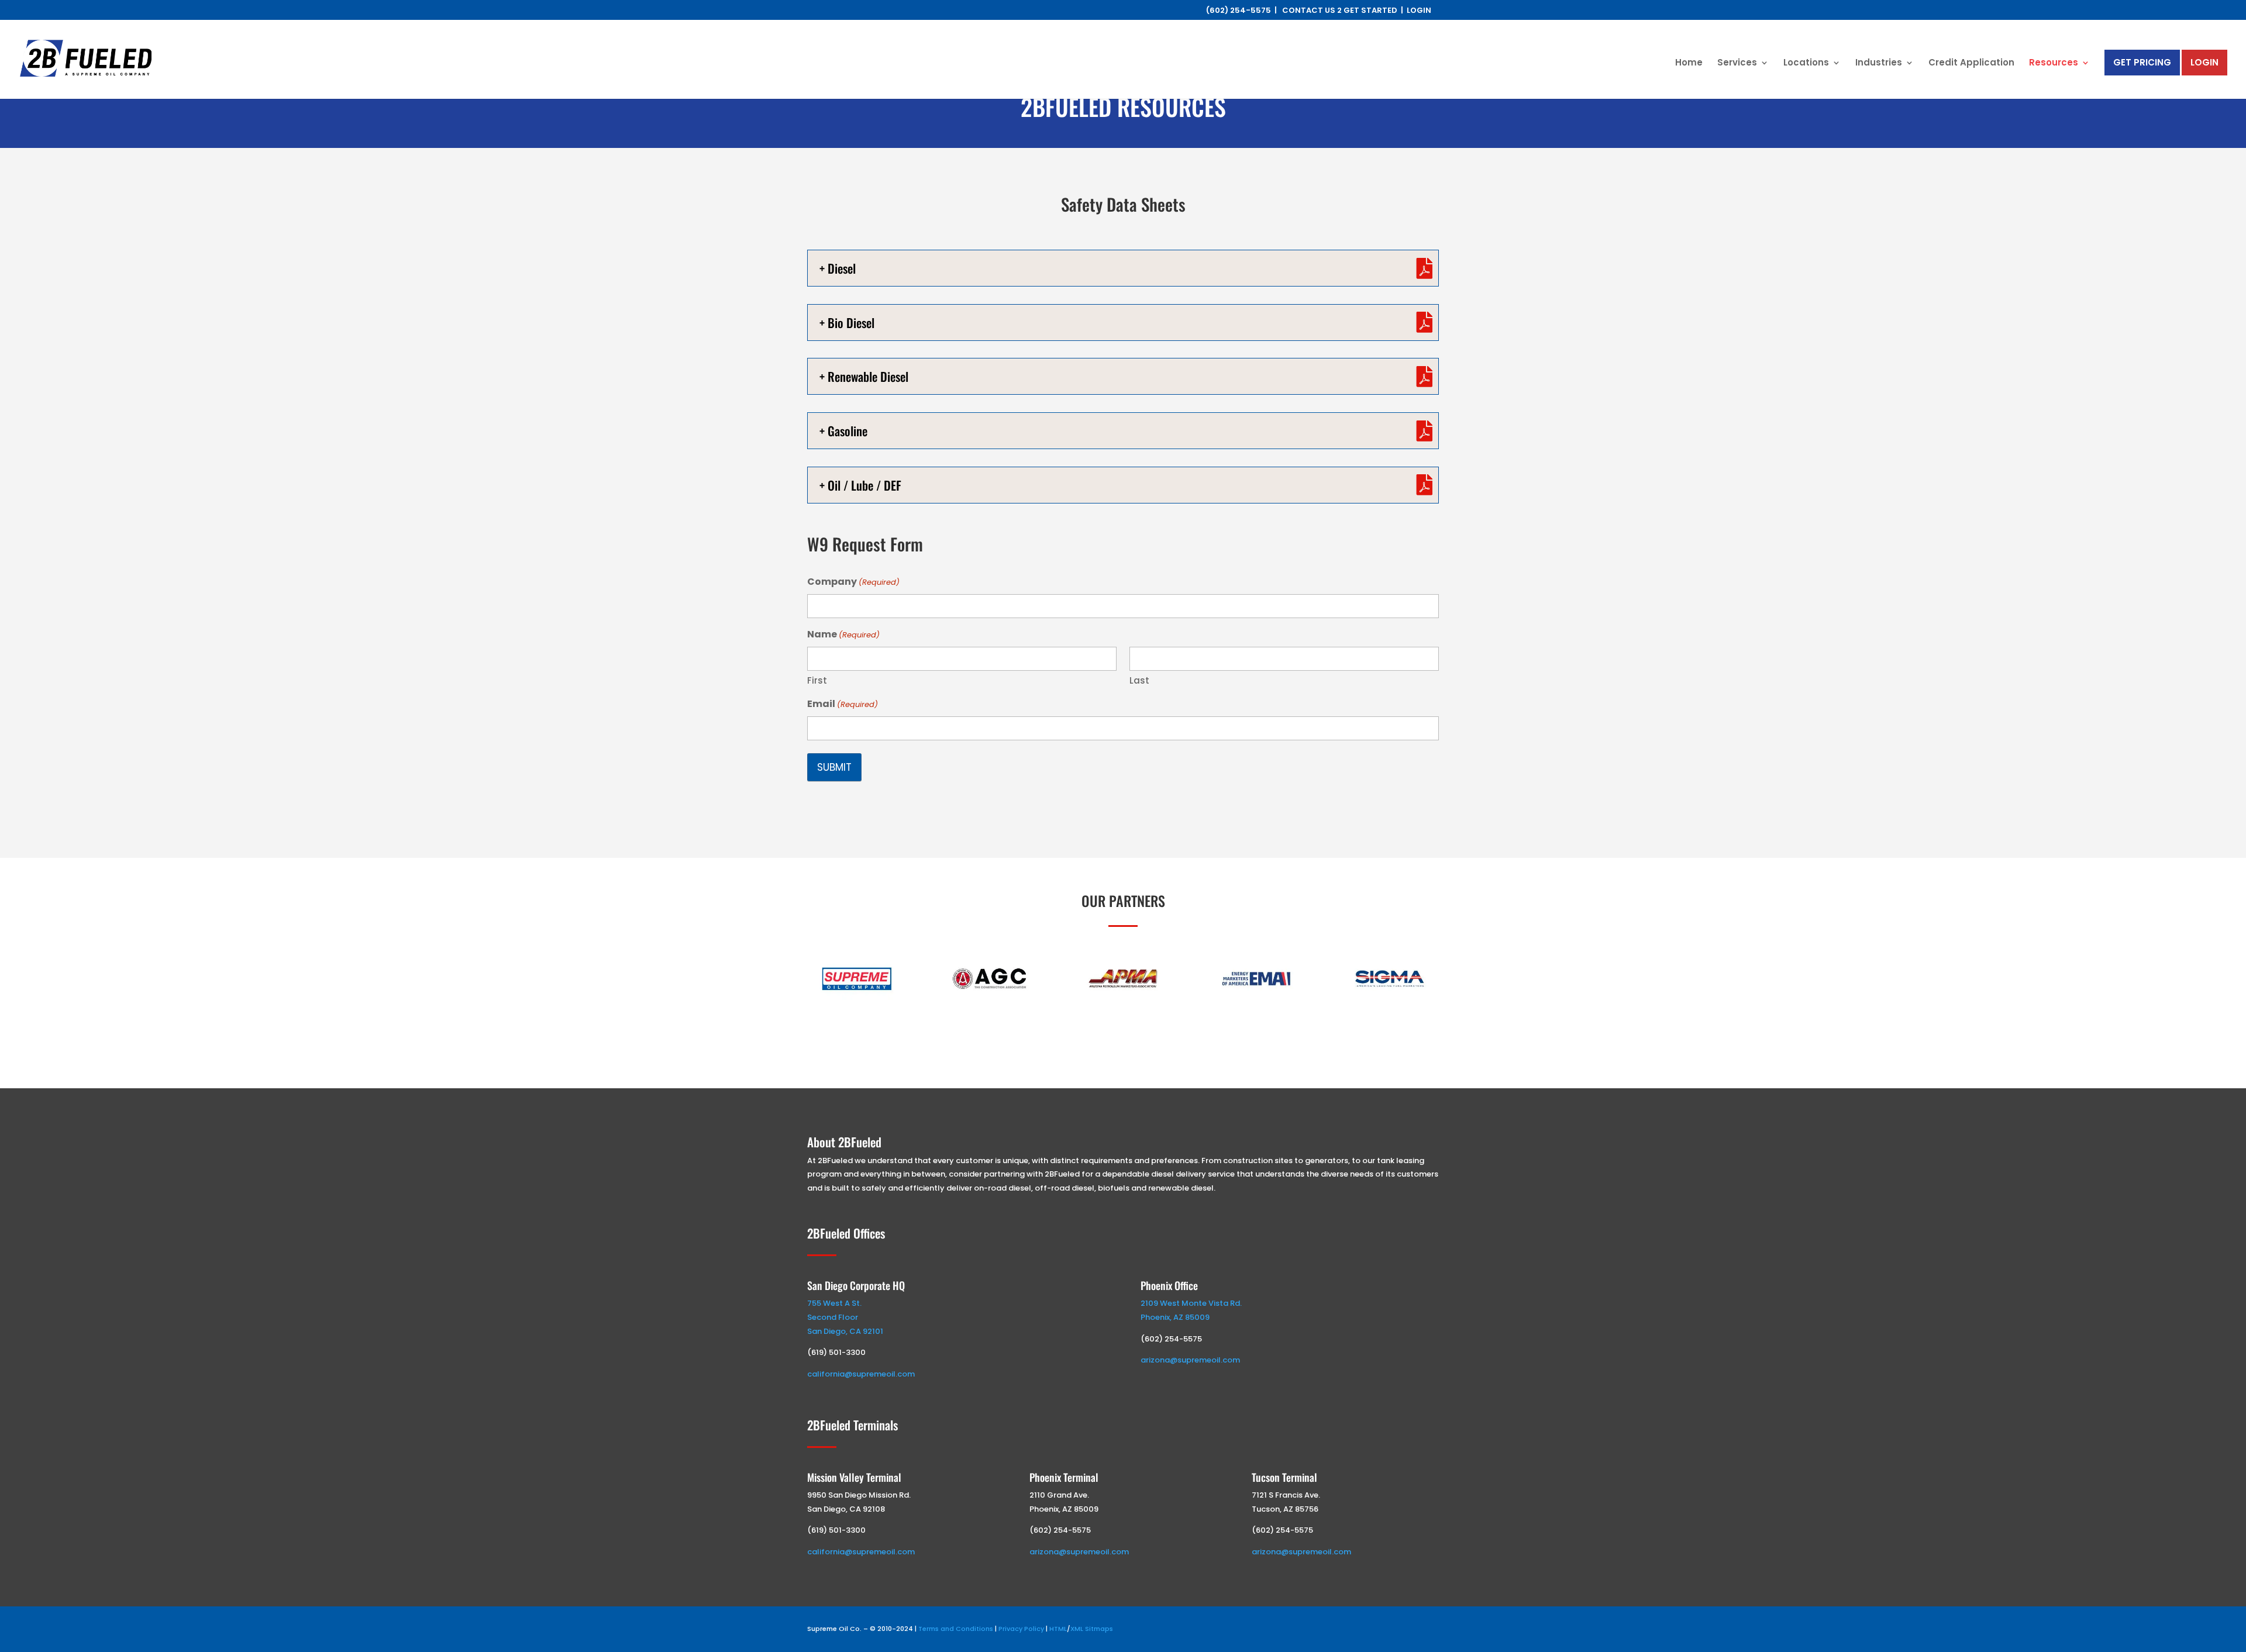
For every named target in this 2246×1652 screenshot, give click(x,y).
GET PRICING (2142, 62)
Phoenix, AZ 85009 (1175, 1317)
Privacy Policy (1021, 1629)
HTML (1058, 1629)
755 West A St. (834, 1303)
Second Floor (833, 1317)
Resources (2054, 63)
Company (853, 582)
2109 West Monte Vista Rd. (1191, 1303)
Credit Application (1971, 63)
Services (1737, 63)
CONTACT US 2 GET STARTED (1340, 10)
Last (1139, 680)
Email (843, 704)
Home (1689, 63)
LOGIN (1419, 10)
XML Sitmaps (1092, 1629)
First (817, 680)
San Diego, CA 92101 (845, 1331)
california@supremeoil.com (861, 1374)
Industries (1879, 63)
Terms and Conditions (956, 1629)
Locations (1806, 63)
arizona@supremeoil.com (1190, 1360)
